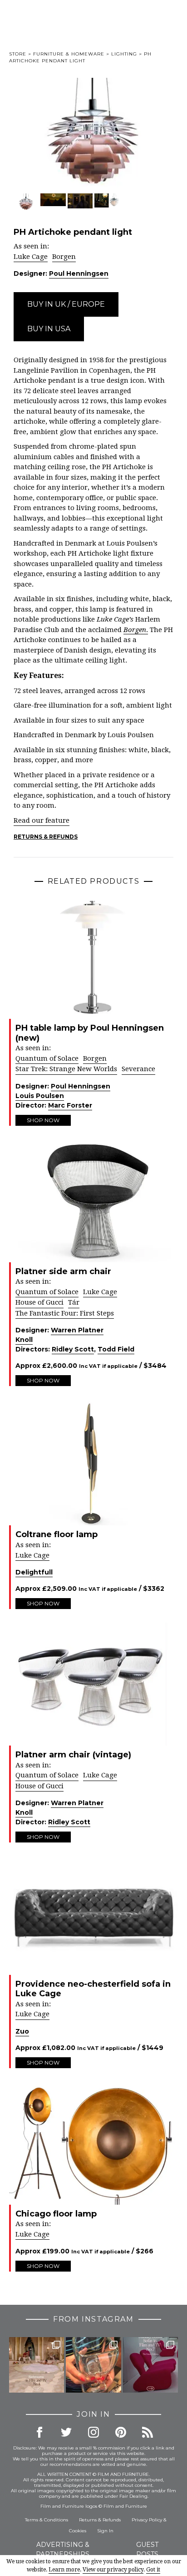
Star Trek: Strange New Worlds (66, 1069)
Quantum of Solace (47, 1058)
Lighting (124, 54)
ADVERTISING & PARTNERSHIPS (63, 2549)
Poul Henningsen (79, 273)
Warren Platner (77, 1330)
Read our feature (42, 820)
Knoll (24, 1340)
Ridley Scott (73, 1349)
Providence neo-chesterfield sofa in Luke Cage (93, 1989)
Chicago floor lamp (56, 2214)
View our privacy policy (113, 2570)
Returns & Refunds (46, 837)
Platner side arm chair (63, 1271)
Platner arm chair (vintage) (73, 1755)
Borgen (64, 257)
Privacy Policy (147, 2520)
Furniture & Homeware (69, 54)
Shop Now (43, 1120)
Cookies (78, 2531)
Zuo (22, 2031)
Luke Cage (31, 257)
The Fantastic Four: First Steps (65, 1313)
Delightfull (34, 1572)
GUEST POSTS (147, 2549)
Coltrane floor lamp (57, 1534)
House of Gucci (39, 1302)
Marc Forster (70, 1105)
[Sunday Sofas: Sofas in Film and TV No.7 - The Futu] (150, 2365)
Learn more (64, 2570)
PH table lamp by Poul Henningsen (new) (90, 1033)
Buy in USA (49, 329)
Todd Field (116, 1349)
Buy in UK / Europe (66, 304)
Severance (138, 1069)
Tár (74, 1302)
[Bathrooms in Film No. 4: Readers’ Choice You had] (37, 2365)
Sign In (105, 2531)
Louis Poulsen (40, 1096)
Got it (153, 2570)
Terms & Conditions (47, 2520)
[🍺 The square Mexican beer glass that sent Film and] (93, 2365)
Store (18, 54)
